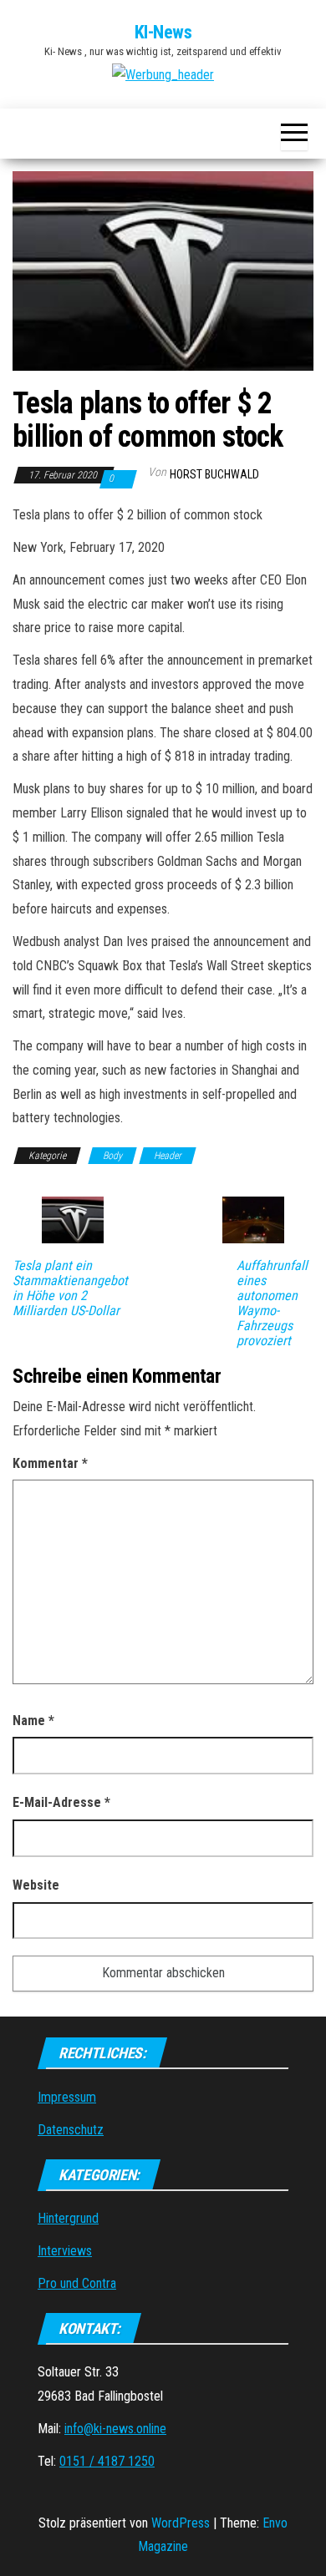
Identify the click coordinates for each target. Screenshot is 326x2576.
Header (168, 1156)
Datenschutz (71, 2130)
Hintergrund (68, 2218)
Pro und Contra (77, 2283)
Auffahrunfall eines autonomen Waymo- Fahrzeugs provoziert (272, 1303)
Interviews (65, 2251)
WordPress (181, 2523)
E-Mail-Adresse (61, 1802)
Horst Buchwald (214, 474)
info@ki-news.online (115, 2429)
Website (36, 1885)
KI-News (163, 32)
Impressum (67, 2097)
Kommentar (50, 1463)
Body (112, 1156)
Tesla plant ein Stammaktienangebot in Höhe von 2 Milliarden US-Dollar (70, 1288)
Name (33, 1721)
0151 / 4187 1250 (107, 2461)
